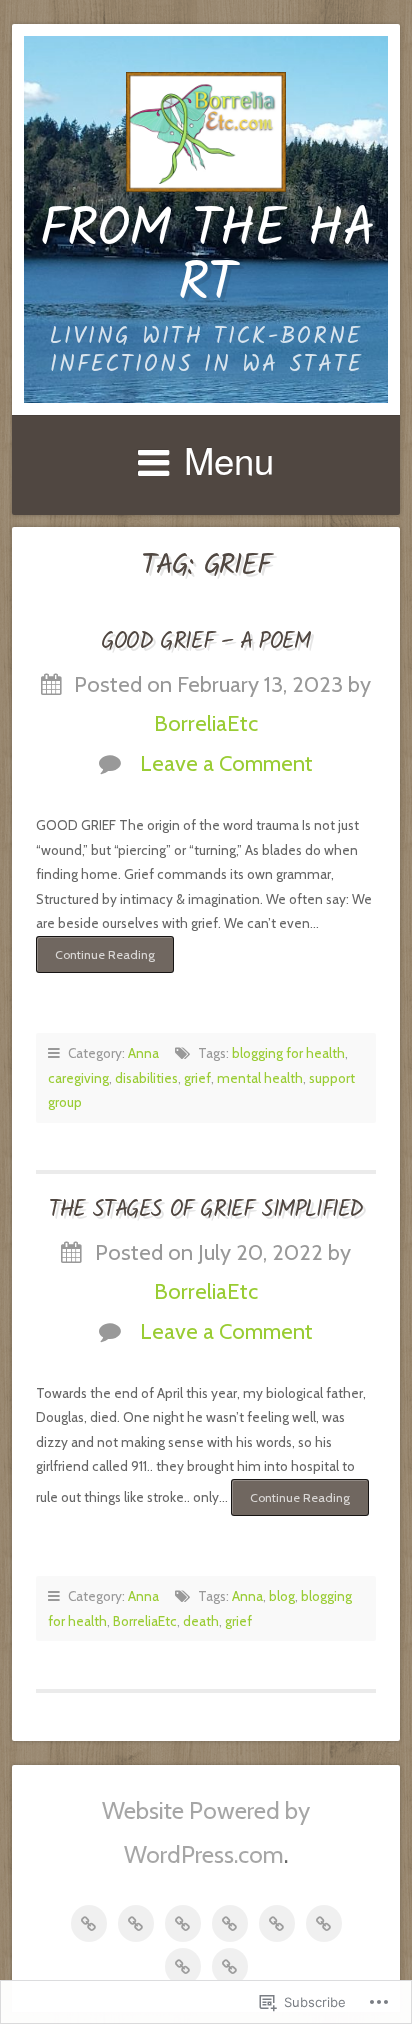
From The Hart (206, 258)
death (201, 1621)
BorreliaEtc (206, 723)
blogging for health (288, 1053)
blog (282, 1596)
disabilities (146, 1078)
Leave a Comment (226, 763)
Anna (143, 1053)
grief (197, 1078)
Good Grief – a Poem (205, 642)
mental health (260, 1078)
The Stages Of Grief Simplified (206, 1210)
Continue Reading (95, 960)
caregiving (78, 1078)
